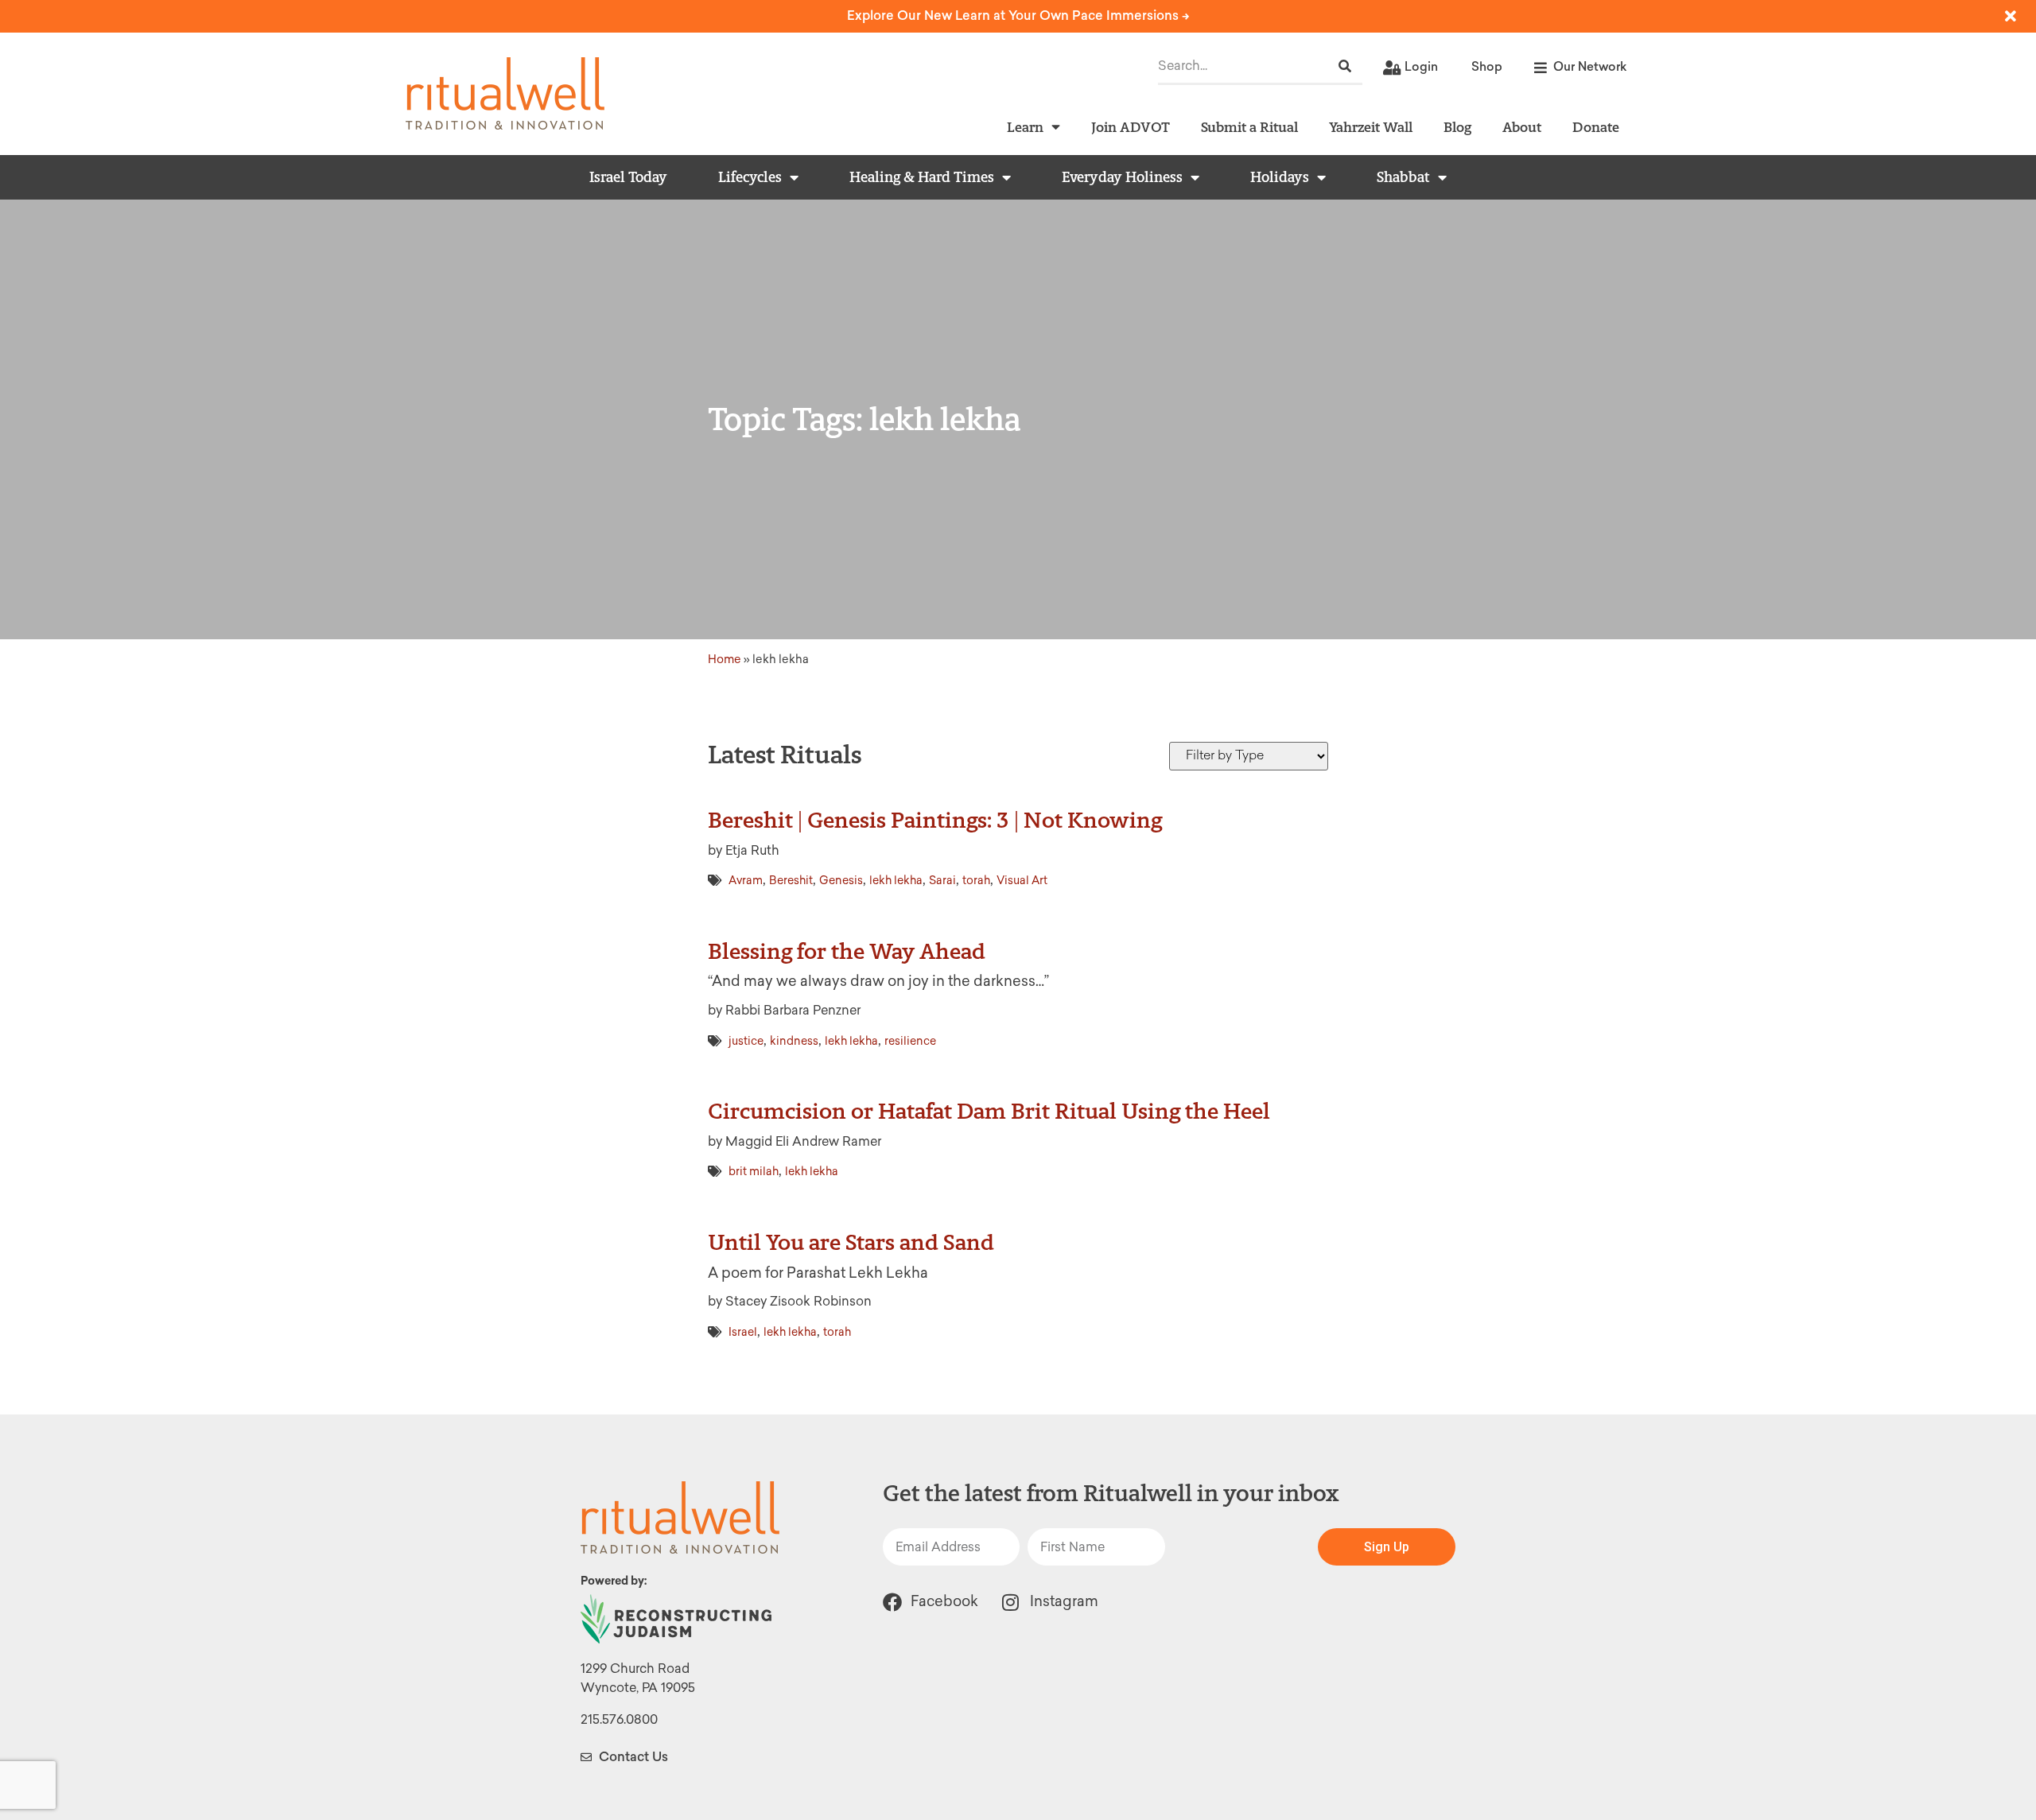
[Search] (1345, 66)
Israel (743, 1332)
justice (746, 1041)
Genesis (841, 881)
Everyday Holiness (1122, 177)
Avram (746, 881)
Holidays (1280, 177)
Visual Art (1022, 881)
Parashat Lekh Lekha (857, 1273)
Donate (1596, 127)
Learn (1025, 127)
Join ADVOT (1131, 127)
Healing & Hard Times (922, 177)
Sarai (942, 881)
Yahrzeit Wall (1371, 127)
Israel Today (628, 177)
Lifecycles (750, 177)
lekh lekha (896, 881)
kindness (794, 1041)
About (1522, 127)
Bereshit (791, 881)
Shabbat (1403, 177)
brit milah (754, 1172)
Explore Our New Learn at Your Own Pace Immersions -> (1018, 16)
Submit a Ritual (1249, 127)
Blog (1457, 127)
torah (976, 881)
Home (725, 659)
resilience (910, 1041)
